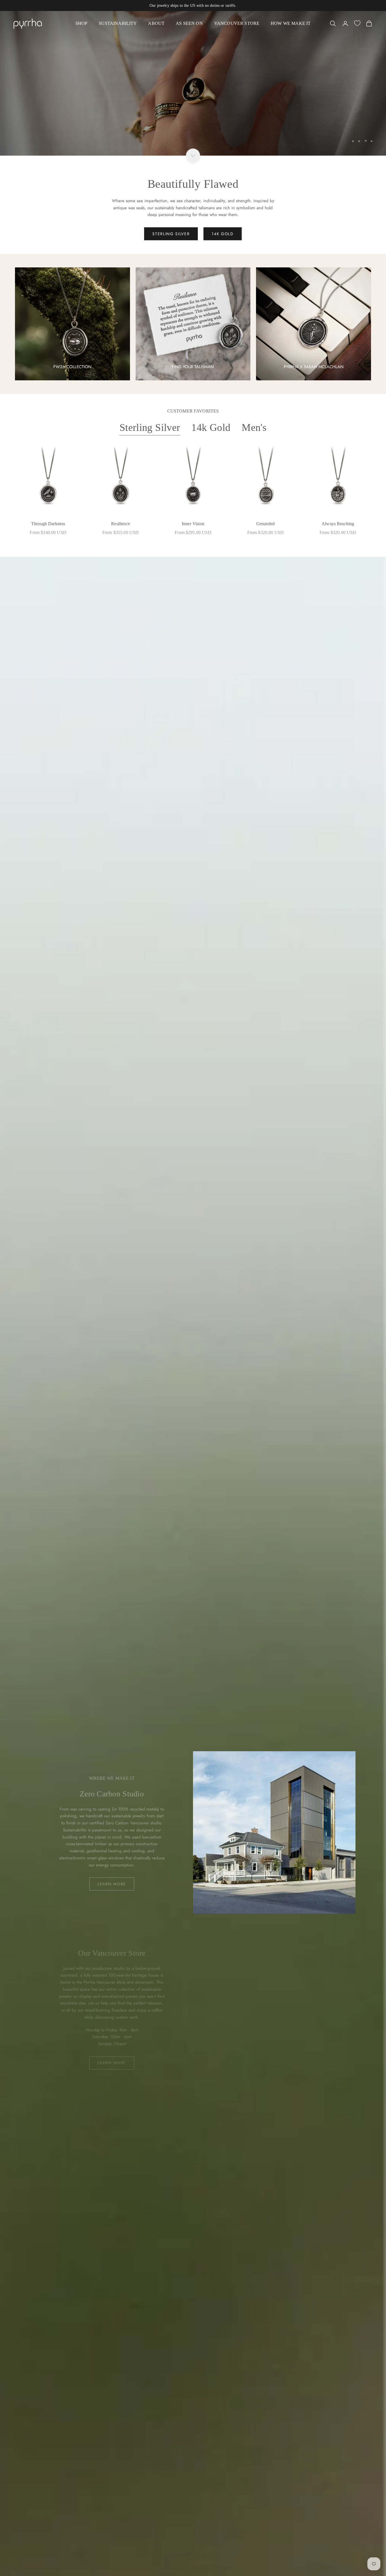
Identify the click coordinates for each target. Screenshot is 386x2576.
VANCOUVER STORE (237, 23)
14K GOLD (223, 234)
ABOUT (156, 23)
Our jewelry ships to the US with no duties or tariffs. (193, 6)
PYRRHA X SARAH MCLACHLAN (314, 367)
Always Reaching (338, 524)
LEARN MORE (112, 1884)
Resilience (121, 524)
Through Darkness (48, 524)
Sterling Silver (150, 427)
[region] (193, 83)
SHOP (82, 23)
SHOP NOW (34, 131)
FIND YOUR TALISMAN (193, 367)
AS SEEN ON (189, 23)
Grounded (265, 524)
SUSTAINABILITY (118, 23)
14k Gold (211, 427)
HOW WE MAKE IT (291, 23)
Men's (254, 427)
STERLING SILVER (171, 234)
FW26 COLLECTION (72, 367)
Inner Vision (193, 524)
